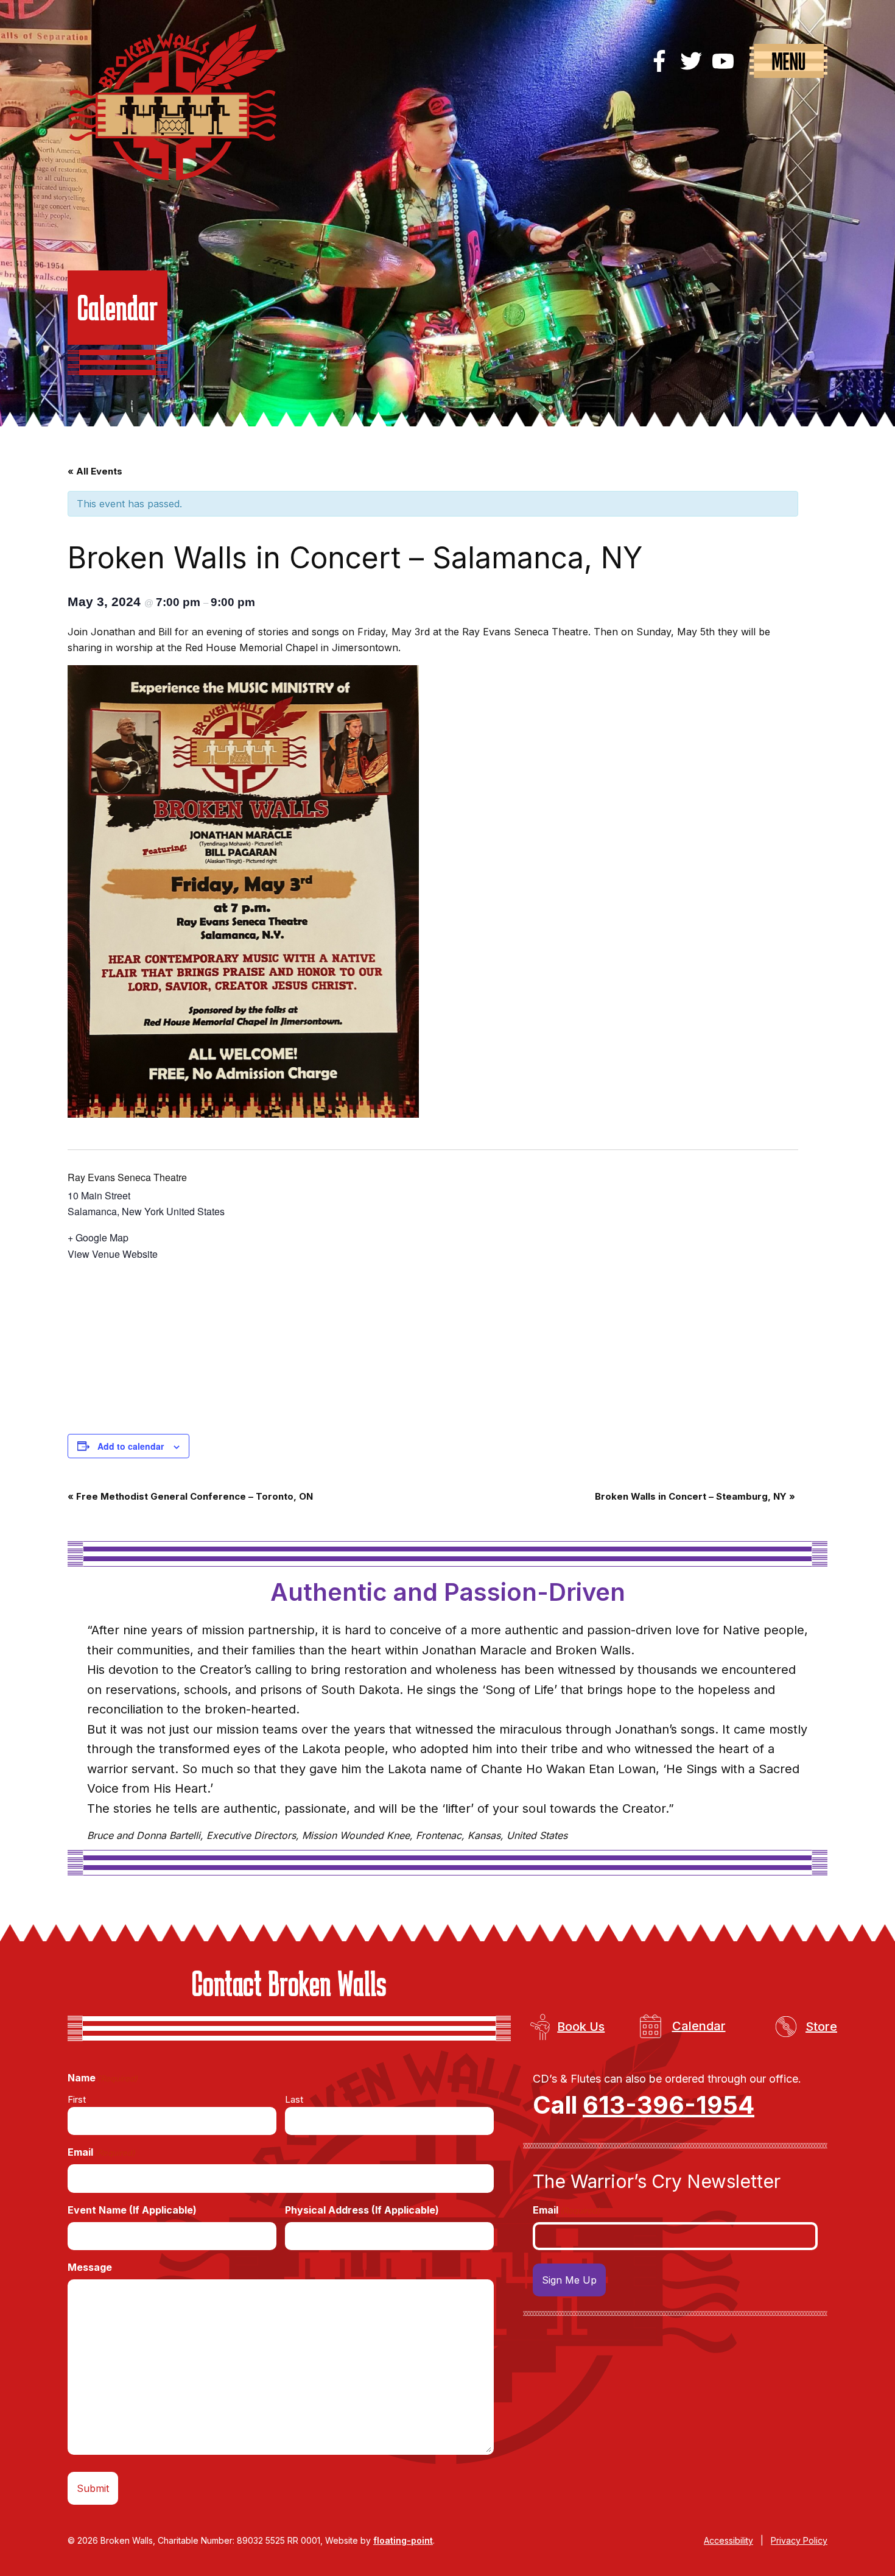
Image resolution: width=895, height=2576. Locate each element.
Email (101, 2152)
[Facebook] (659, 61)
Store (821, 2027)
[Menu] (788, 61)
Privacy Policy (799, 2540)
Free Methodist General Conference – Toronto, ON (190, 1496)
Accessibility (728, 2540)
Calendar (699, 2026)
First (77, 2099)
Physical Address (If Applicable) (362, 2210)
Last (294, 2099)
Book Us (581, 2027)
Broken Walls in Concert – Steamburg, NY (695, 1496)
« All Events (95, 471)
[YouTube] (723, 61)
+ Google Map (98, 1237)
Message (90, 2267)
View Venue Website (113, 1254)
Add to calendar (131, 1446)
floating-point (403, 2540)
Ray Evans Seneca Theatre (127, 1177)
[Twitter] (691, 61)
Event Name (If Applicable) (132, 2210)
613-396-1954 (669, 2105)
